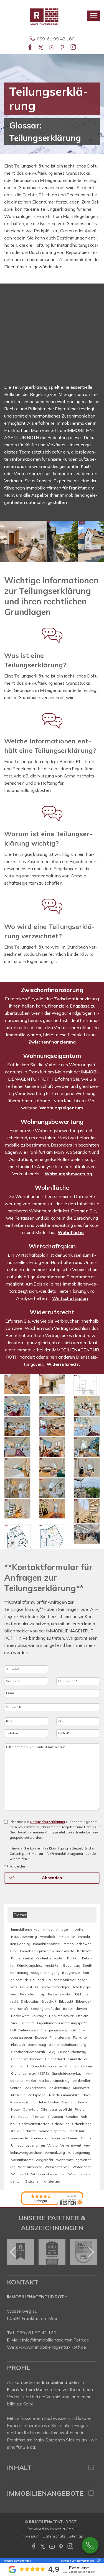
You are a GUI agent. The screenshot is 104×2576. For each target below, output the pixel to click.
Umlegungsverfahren (28, 2145)
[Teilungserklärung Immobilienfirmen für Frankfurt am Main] (87, 1468)
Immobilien (67, 1937)
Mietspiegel (37, 2095)
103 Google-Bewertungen (79, 2572)
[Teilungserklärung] (17, 1447)
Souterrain (39, 2138)
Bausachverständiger (52, 1987)
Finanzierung (60, 2037)
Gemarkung (37, 2045)
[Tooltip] (97, 2561)
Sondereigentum (52, 2131)
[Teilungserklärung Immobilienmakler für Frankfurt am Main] (52, 1384)
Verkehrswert (71, 2145)
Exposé (41, 2037)
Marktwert (81, 2088)
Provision (56, 2117)
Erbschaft (49, 2001)
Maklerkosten (35, 2088)
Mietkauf (18, 2095)
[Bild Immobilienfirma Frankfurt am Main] (17, 1384)
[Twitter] (41, 48)
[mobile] (94, 16)
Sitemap (76, 2536)
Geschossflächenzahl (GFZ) (33, 2052)
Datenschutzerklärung (47, 1822)
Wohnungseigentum (52, 1056)
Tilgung (87, 2138)
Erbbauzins (30, 2001)
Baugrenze (71, 1973)
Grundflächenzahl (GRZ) (30, 2073)
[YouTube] (52, 48)
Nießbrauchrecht (75, 2102)
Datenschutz (54, 2536)
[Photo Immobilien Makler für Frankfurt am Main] (87, 1426)
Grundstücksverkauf (67, 2073)
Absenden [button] (52, 1878)
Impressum (30, 2536)
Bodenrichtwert (75, 2009)
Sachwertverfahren (34, 2124)
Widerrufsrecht (52, 1312)
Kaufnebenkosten (50, 1958)
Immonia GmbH (63, 2529)
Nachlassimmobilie (64, 2095)
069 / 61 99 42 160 (36, 2333)
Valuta (52, 2145)
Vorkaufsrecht (22, 2160)
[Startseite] (52, 16)
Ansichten (53, 1965)
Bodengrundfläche (45, 2009)
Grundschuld (55, 2059)
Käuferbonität (22, 1958)
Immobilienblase (46, 1944)
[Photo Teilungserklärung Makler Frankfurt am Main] (17, 1509)
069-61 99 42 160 (56, 39)
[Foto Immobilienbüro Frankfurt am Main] (17, 1488)
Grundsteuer (78, 2059)
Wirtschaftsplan (52, 1246)
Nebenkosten (48, 2102)
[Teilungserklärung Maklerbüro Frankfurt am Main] (52, 1426)
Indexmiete (65, 1951)
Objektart (30, 2109)
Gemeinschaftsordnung (68, 2045)
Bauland (37, 1980)
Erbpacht (66, 2001)
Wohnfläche (52, 1187)
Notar (16, 2109)
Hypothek (47, 1937)
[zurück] (13, 2252)
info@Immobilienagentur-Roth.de (55, 2340)
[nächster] (91, 2252)
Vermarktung (55, 2153)
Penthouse (20, 2117)
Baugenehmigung (45, 1973)
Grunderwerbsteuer (27, 2059)
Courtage (39, 2016)
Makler (31, 2081)
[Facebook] (30, 48)
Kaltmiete (85, 1951)
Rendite (72, 2117)
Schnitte (30, 2131)
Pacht (79, 2109)
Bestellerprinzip (33, 1994)
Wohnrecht (20, 2174)
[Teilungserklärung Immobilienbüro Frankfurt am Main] (52, 1537)
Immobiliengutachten (37, 1951)
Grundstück (20, 2066)
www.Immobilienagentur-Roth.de (52, 2347)
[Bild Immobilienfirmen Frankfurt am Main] (52, 1509)
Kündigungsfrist (29, 1965)
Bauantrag (72, 1965)
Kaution (73, 1958)
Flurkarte (80, 2037)
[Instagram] (74, 48)
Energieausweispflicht (58, 2030)
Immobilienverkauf (26, 1929)
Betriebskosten (60, 1994)
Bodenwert (20, 2016)
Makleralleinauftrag (54, 2081)
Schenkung (61, 2124)
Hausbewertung (24, 1937)
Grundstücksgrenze (47, 2066)
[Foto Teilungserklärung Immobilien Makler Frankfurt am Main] (17, 1468)
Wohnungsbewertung (52, 1122)
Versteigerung (79, 2153)
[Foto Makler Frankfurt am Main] (87, 1534)
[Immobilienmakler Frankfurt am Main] (52, 1406)
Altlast (48, 1929)
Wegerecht (44, 2160)
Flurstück (18, 2045)
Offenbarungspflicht (56, 2109)
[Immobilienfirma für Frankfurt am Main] (87, 1447)
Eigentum (27, 2023)
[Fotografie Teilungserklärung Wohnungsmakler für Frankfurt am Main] (52, 1488)
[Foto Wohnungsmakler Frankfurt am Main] (87, 1406)
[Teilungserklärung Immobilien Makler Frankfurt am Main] (52, 1468)
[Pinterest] (63, 48)
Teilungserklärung (64, 2138)
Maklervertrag (59, 2088)
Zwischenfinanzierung (52, 990)
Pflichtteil (38, 2117)
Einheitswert (28, 2030)
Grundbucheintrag (72, 2052)
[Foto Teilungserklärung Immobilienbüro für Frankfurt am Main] (87, 1511)
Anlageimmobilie (70, 1929)
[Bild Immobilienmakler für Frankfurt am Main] (17, 1537)
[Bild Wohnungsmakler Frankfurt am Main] (17, 1426)
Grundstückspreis (79, 2066)
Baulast (26, 1987)
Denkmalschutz (61, 2016)
